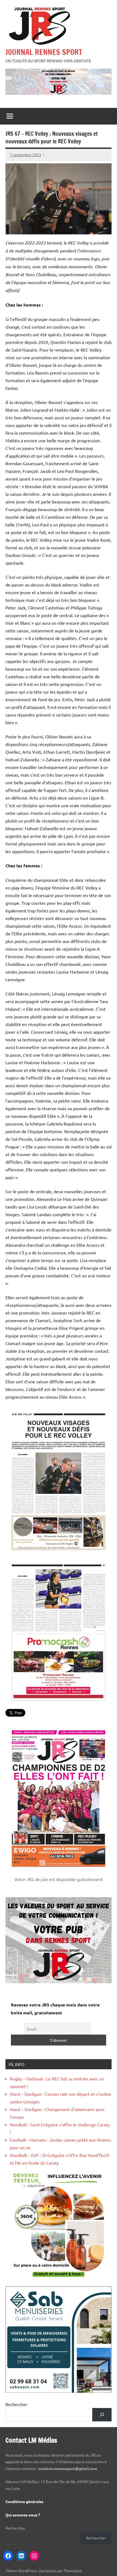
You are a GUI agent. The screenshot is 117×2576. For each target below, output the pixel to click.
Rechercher (16, 2404)
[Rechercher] (102, 2415)
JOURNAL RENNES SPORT (44, 52)
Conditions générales (24, 2501)
